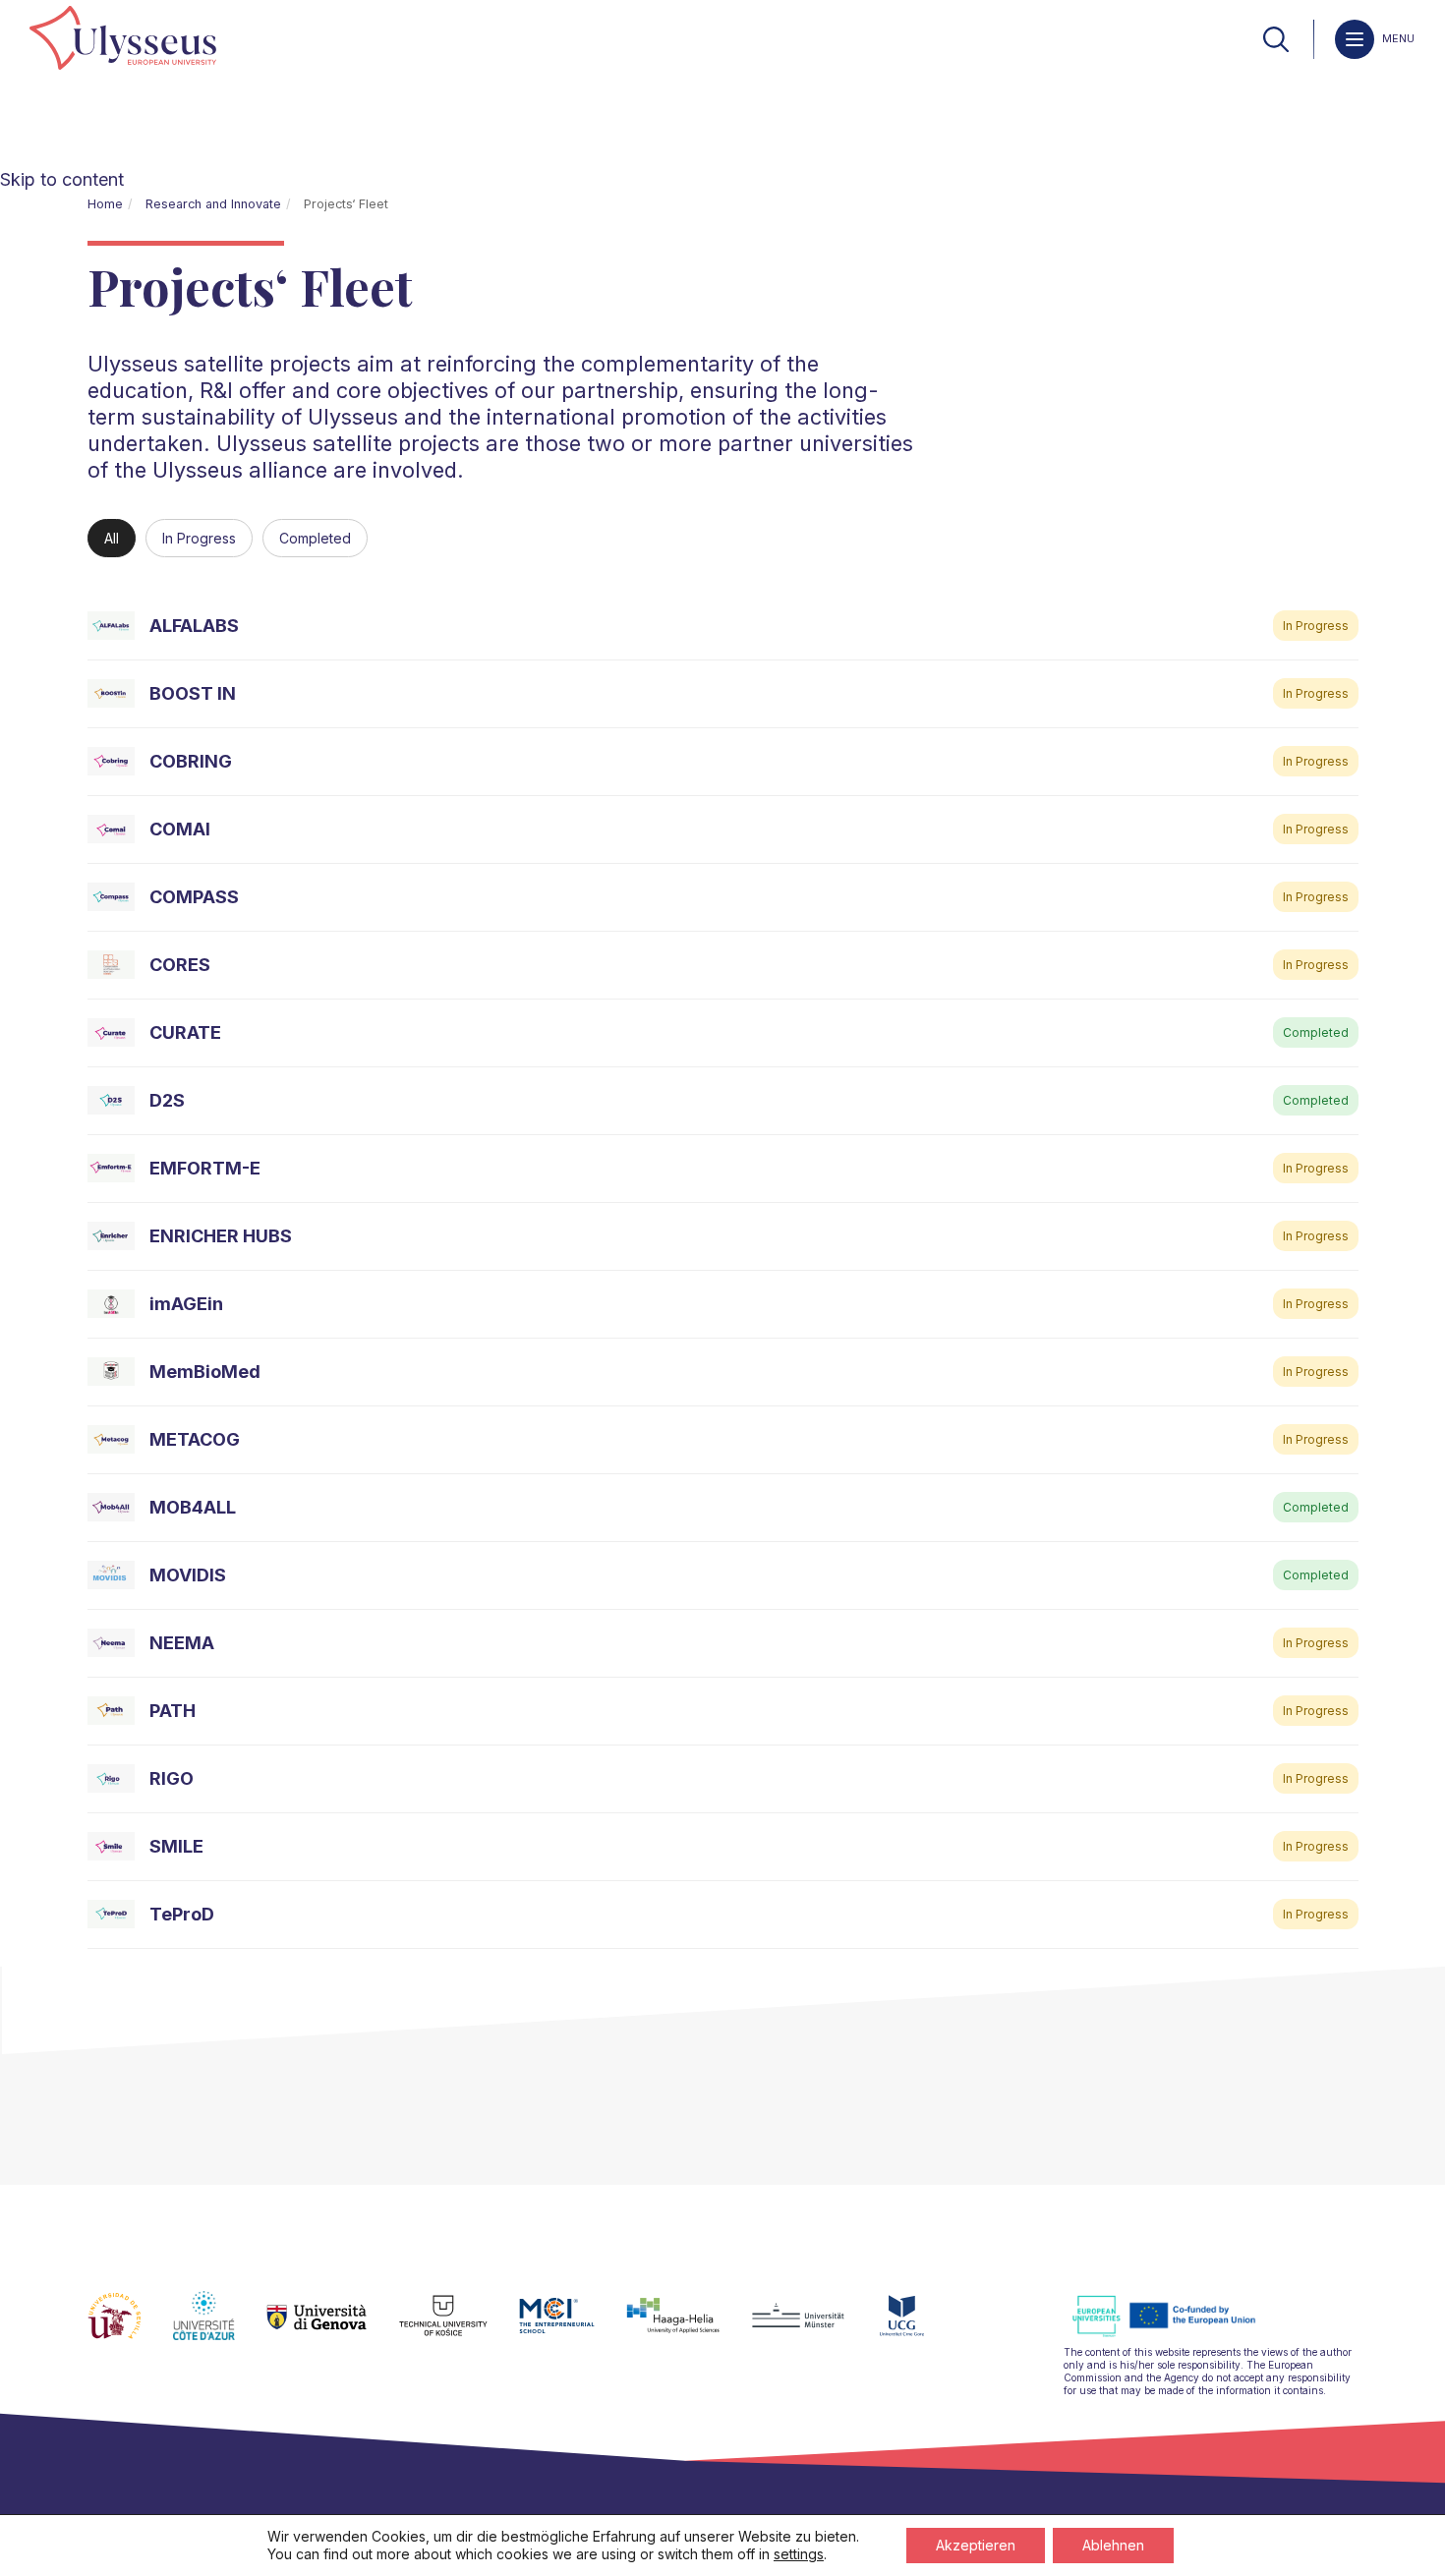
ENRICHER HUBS (221, 1236)
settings (799, 2554)
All (112, 538)
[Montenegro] (918, 2327)
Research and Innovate (213, 204)
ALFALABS (194, 626)
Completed (315, 538)
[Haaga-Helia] (689, 2327)
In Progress (199, 538)
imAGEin (186, 1304)
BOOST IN (193, 693)
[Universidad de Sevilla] (130, 2327)
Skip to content (62, 179)
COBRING (191, 761)
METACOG (195, 1439)
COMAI (180, 829)
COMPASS (194, 897)
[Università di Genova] (333, 2327)
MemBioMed (205, 1372)
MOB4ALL (193, 1507)
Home (105, 204)
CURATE (185, 1032)
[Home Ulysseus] (123, 39)
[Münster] (813, 2327)
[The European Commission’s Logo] (1179, 2334)
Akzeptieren (976, 2545)
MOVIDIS (188, 1575)
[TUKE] (460, 2327)
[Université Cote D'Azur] (220, 2327)
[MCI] (573, 2327)
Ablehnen (1113, 2545)
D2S (167, 1100)
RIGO (172, 1778)
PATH (173, 1711)
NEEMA (182, 1643)
